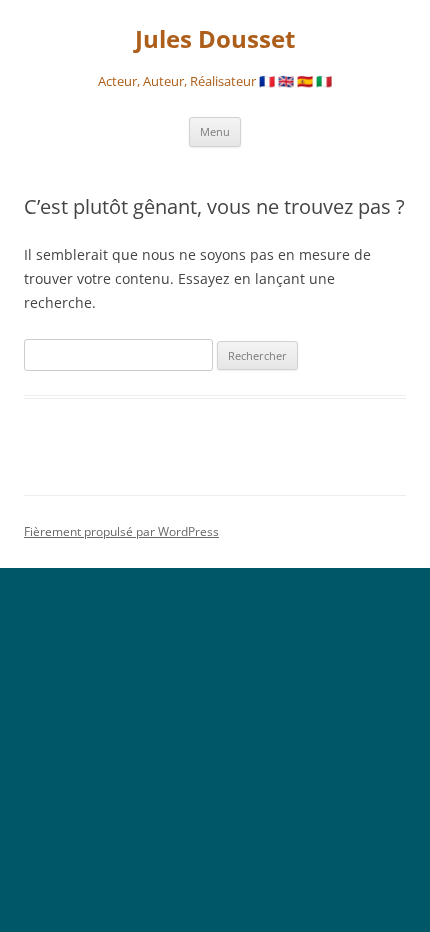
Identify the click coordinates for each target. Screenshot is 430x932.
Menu (215, 131)
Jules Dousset (215, 39)
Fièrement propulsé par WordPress (121, 531)
